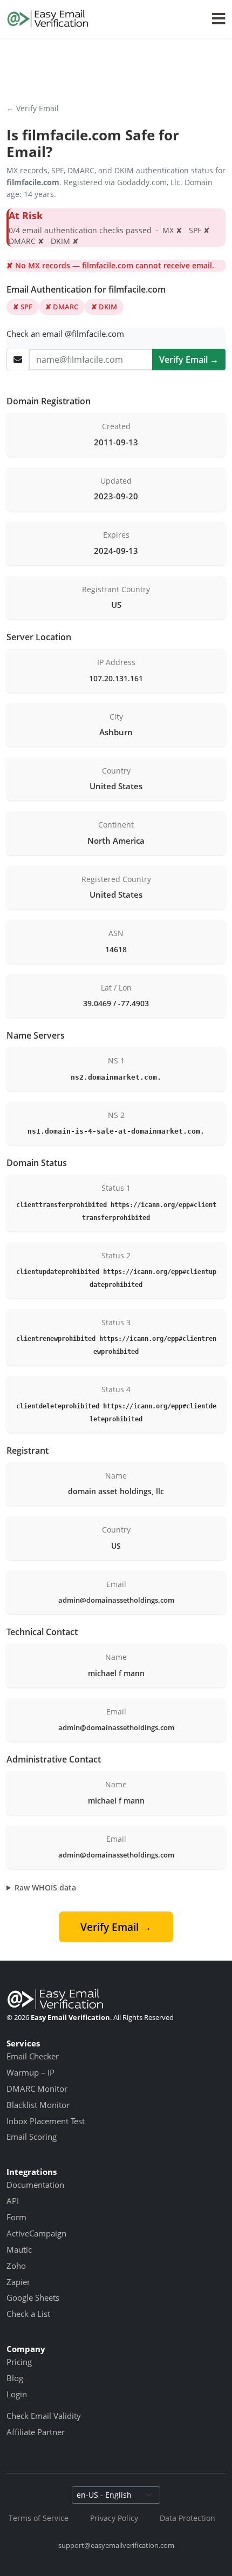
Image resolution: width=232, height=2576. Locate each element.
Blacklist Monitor (38, 2105)
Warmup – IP (30, 2072)
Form (16, 2217)
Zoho (16, 2266)
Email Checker (33, 2056)
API (13, 2201)
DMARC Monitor (37, 2089)
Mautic (19, 2249)
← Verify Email (33, 108)
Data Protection (187, 2518)
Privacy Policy (114, 2518)
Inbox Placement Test (46, 2121)
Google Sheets (33, 2297)
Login (17, 2394)
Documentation (35, 2185)
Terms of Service (39, 2518)
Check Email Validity (44, 2416)
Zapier (18, 2282)
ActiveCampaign (36, 2233)
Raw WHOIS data (45, 1887)
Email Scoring (32, 2137)
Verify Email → (189, 360)
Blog (15, 2378)
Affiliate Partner (36, 2432)
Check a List (28, 2314)
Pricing (19, 2362)
